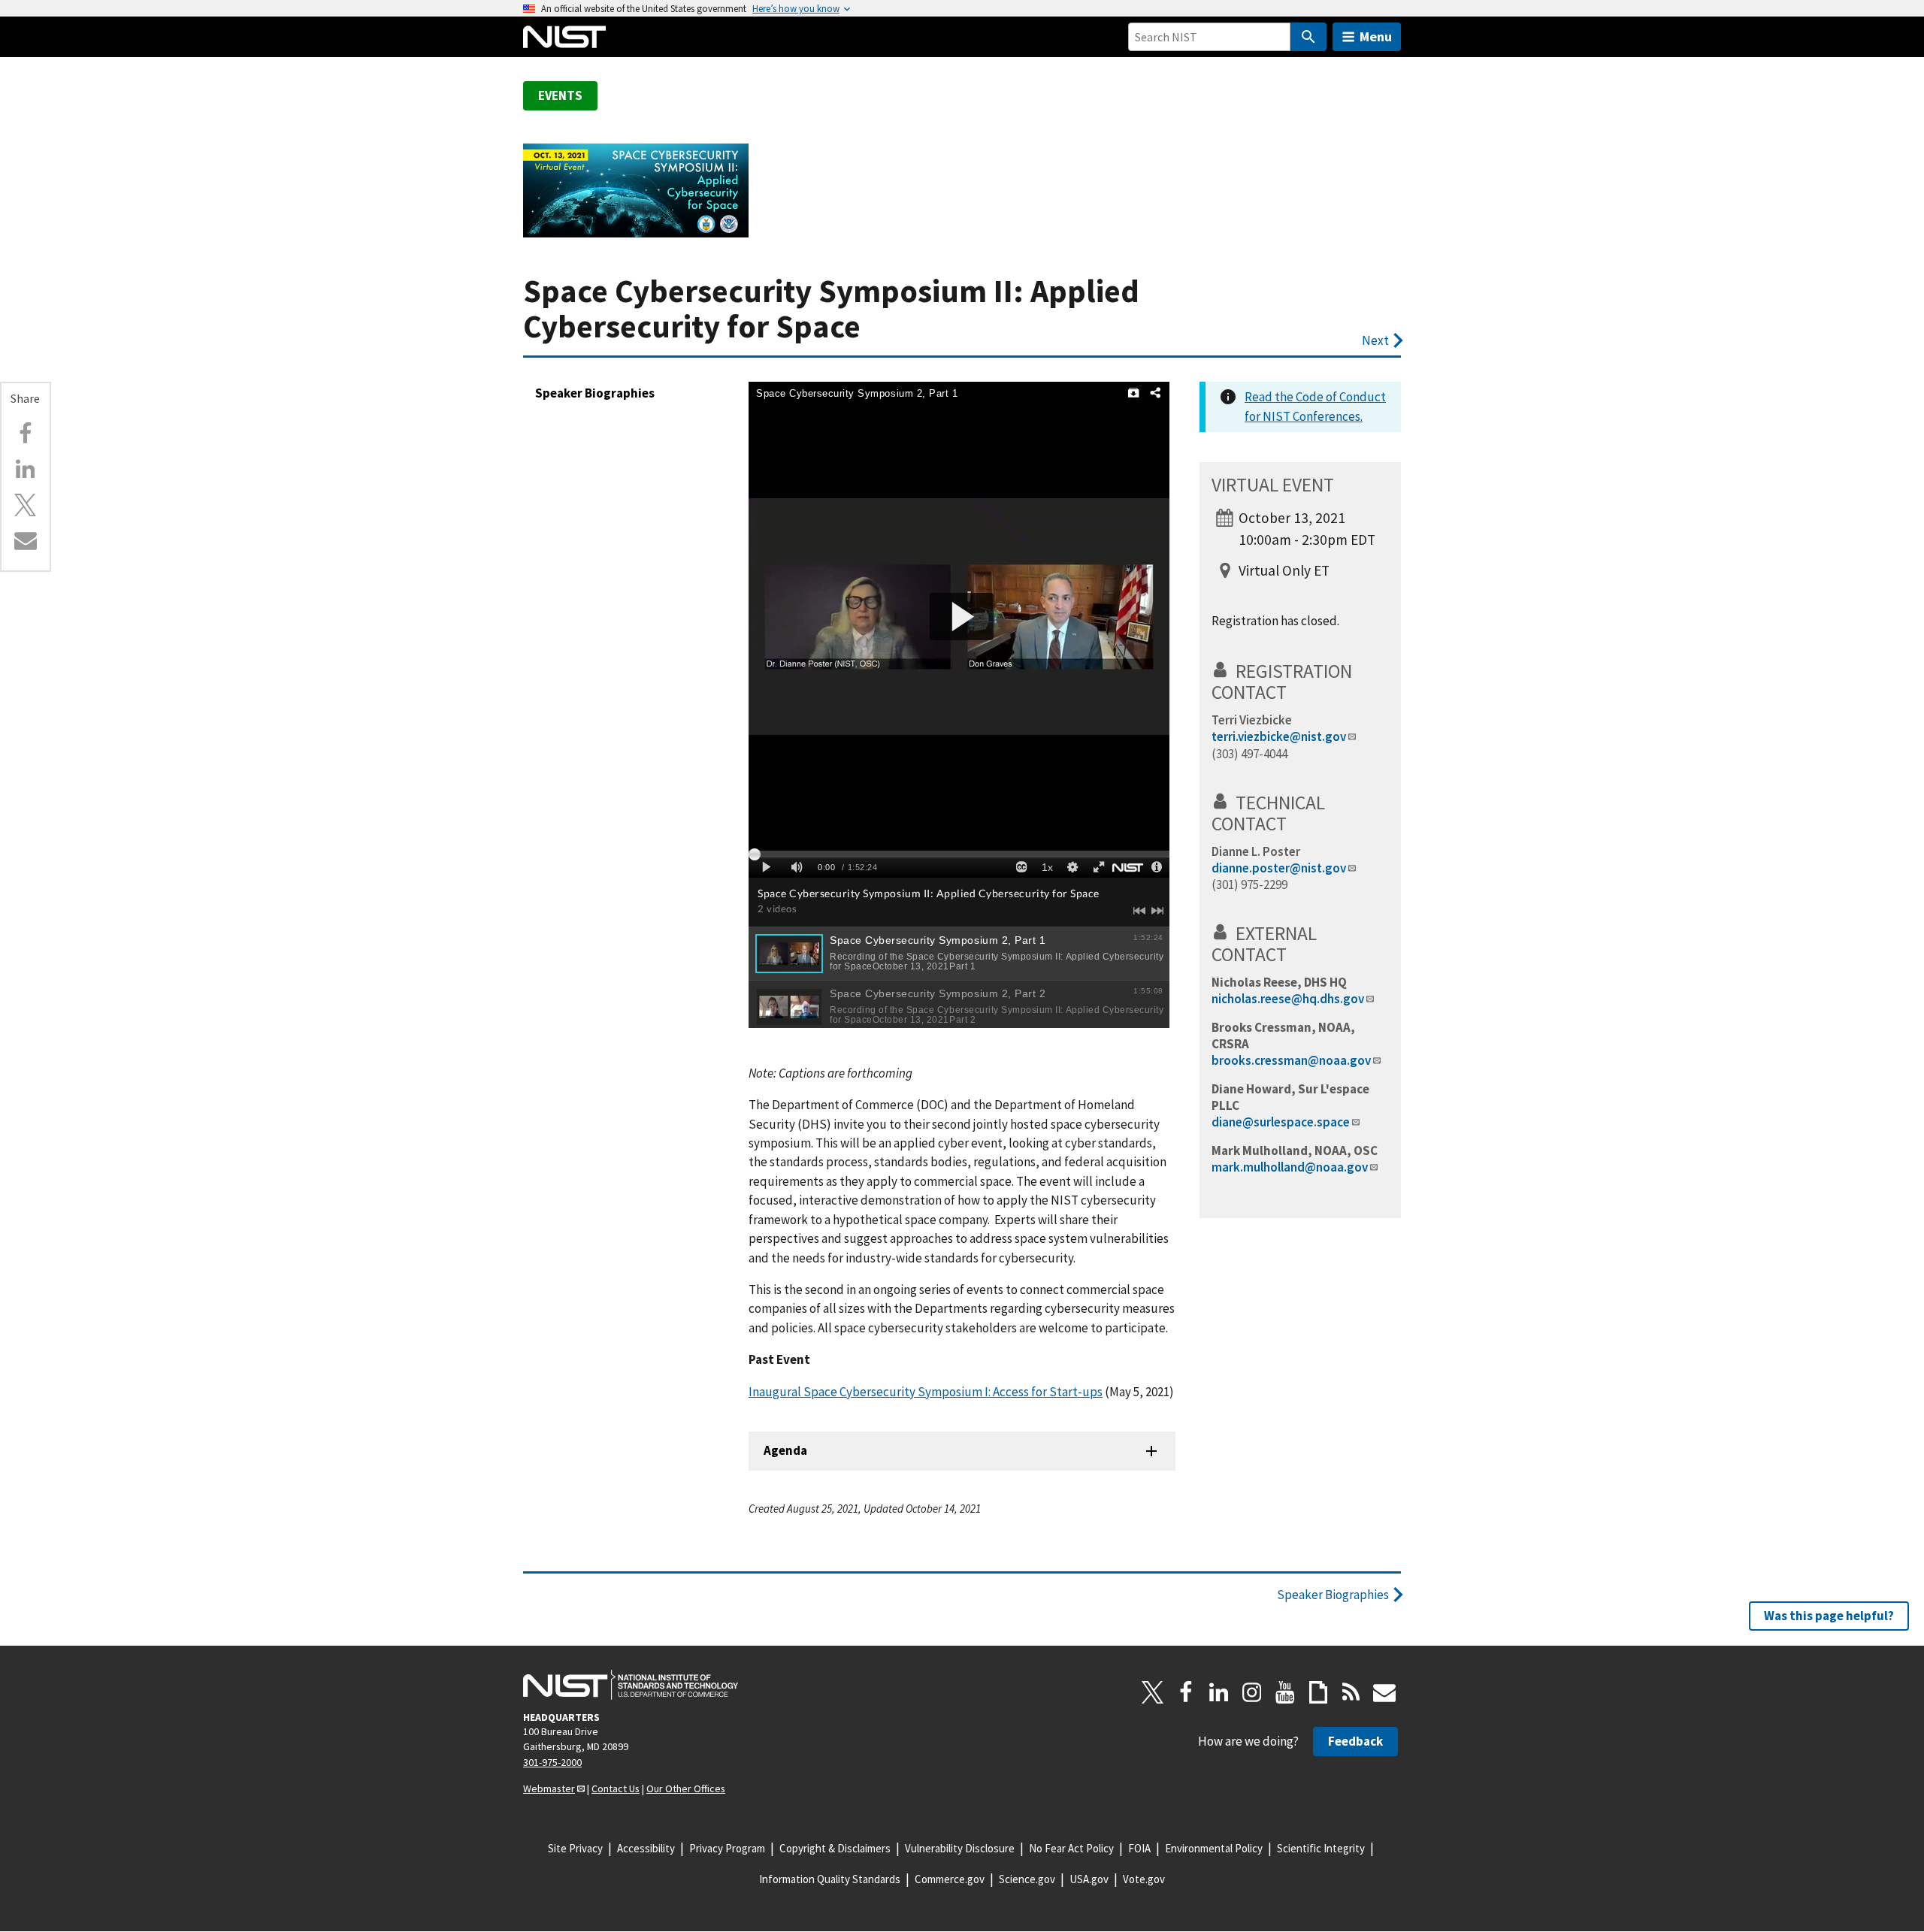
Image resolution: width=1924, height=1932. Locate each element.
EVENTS (560, 95)
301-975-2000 (552, 1762)
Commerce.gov (950, 1879)
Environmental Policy (1214, 1848)
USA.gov (1089, 1879)
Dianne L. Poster (1256, 851)
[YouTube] (1285, 1692)
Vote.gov (1144, 1879)
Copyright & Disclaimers (835, 1848)
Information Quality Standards (830, 1879)
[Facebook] (26, 434)
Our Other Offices (686, 1788)
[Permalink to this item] (45, 405)
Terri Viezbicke (1252, 720)
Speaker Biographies (595, 393)
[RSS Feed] (1351, 1692)
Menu (1376, 36)
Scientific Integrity (1321, 1848)
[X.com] (26, 505)
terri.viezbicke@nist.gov (1279, 736)
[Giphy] (1318, 1692)
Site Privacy (575, 1848)
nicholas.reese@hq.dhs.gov (1288, 999)
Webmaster (549, 1788)
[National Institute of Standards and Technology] (631, 1685)
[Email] (26, 540)
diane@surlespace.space (1281, 1122)
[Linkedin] (26, 469)
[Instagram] (1252, 1692)
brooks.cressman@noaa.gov (1291, 1060)
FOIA (1139, 1848)
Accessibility (646, 1848)
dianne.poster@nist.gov (1279, 868)
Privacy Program (727, 1848)
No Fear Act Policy (1071, 1848)
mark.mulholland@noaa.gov (1290, 1167)
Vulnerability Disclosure (960, 1848)
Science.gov (1027, 1879)
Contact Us (616, 1788)
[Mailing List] (1384, 1692)
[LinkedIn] (1219, 1692)
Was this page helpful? (1829, 1616)
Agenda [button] (785, 1450)
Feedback (1355, 1741)
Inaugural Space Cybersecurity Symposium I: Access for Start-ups (926, 1392)
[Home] (564, 37)
